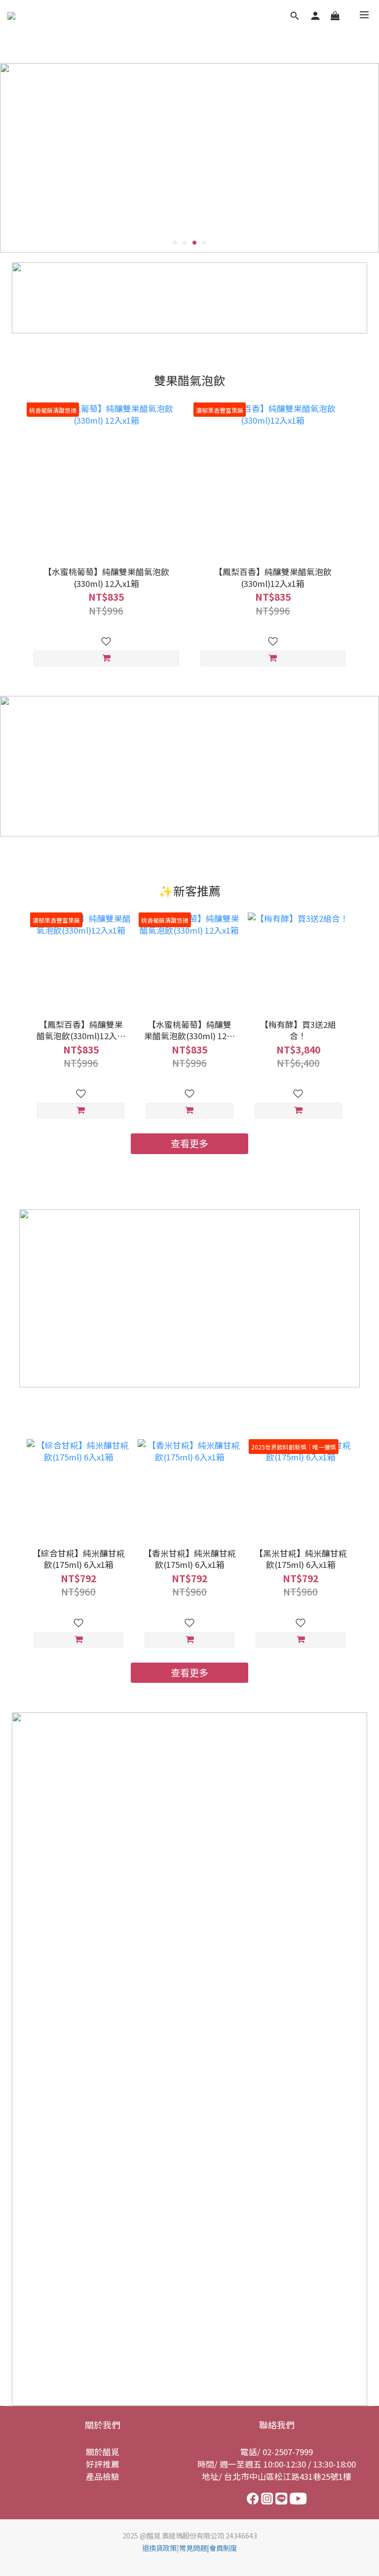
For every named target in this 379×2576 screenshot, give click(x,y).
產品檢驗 (103, 2476)
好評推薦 (103, 2464)
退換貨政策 (159, 2548)
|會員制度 (222, 2548)
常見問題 (193, 2548)
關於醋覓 (103, 2452)
